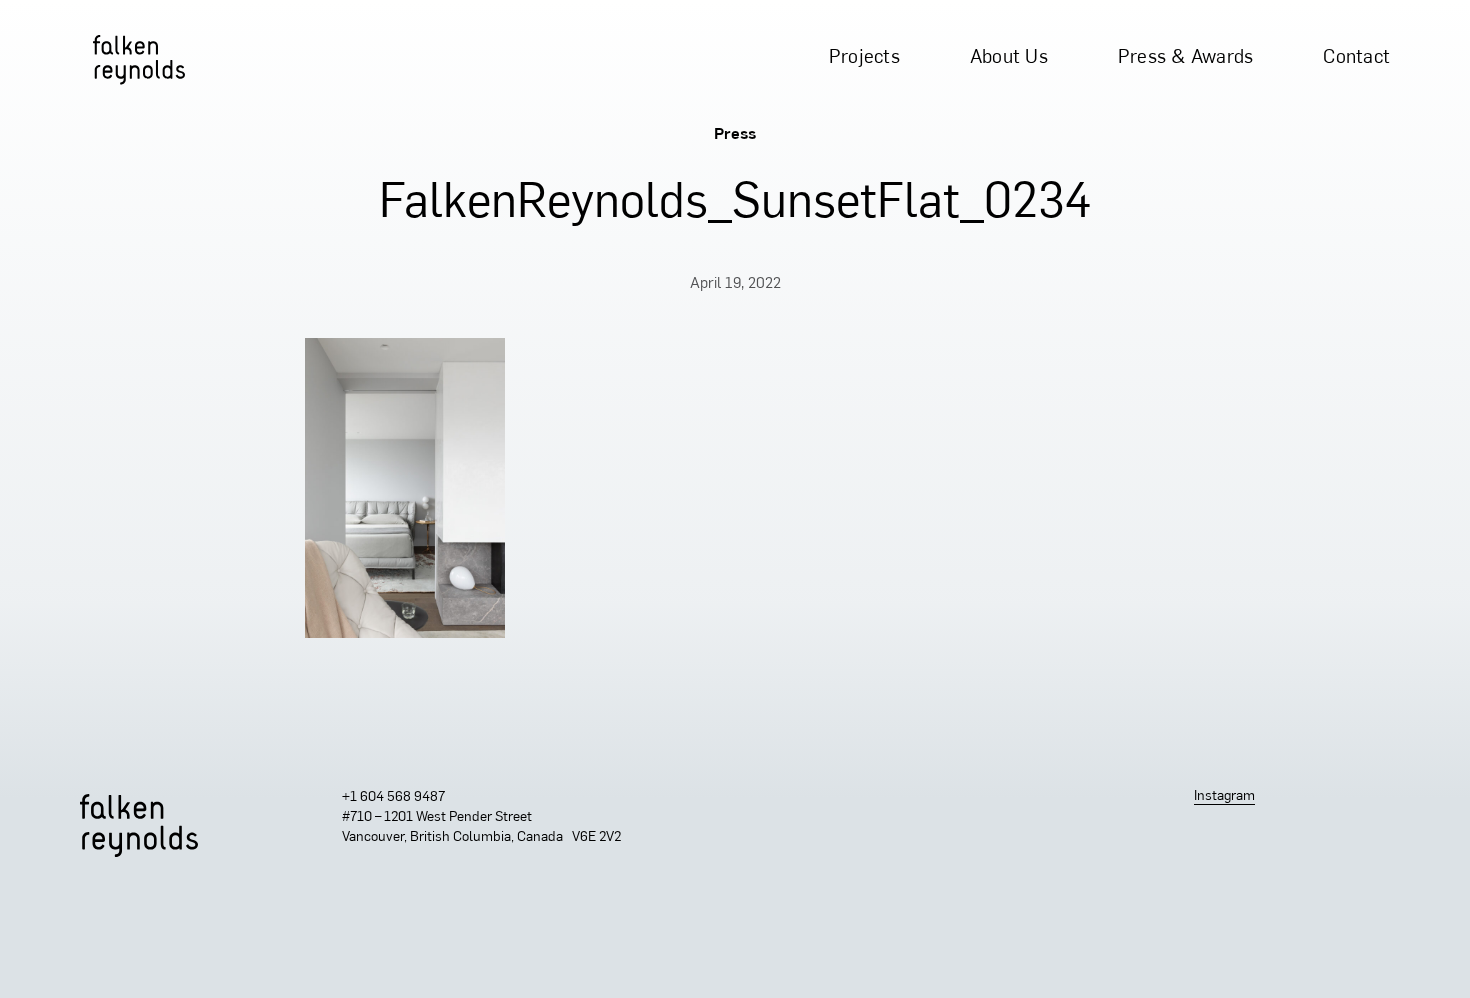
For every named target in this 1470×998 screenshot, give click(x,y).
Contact (1356, 58)
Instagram (1224, 796)
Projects (864, 58)
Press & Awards (1186, 58)
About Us (1009, 58)
